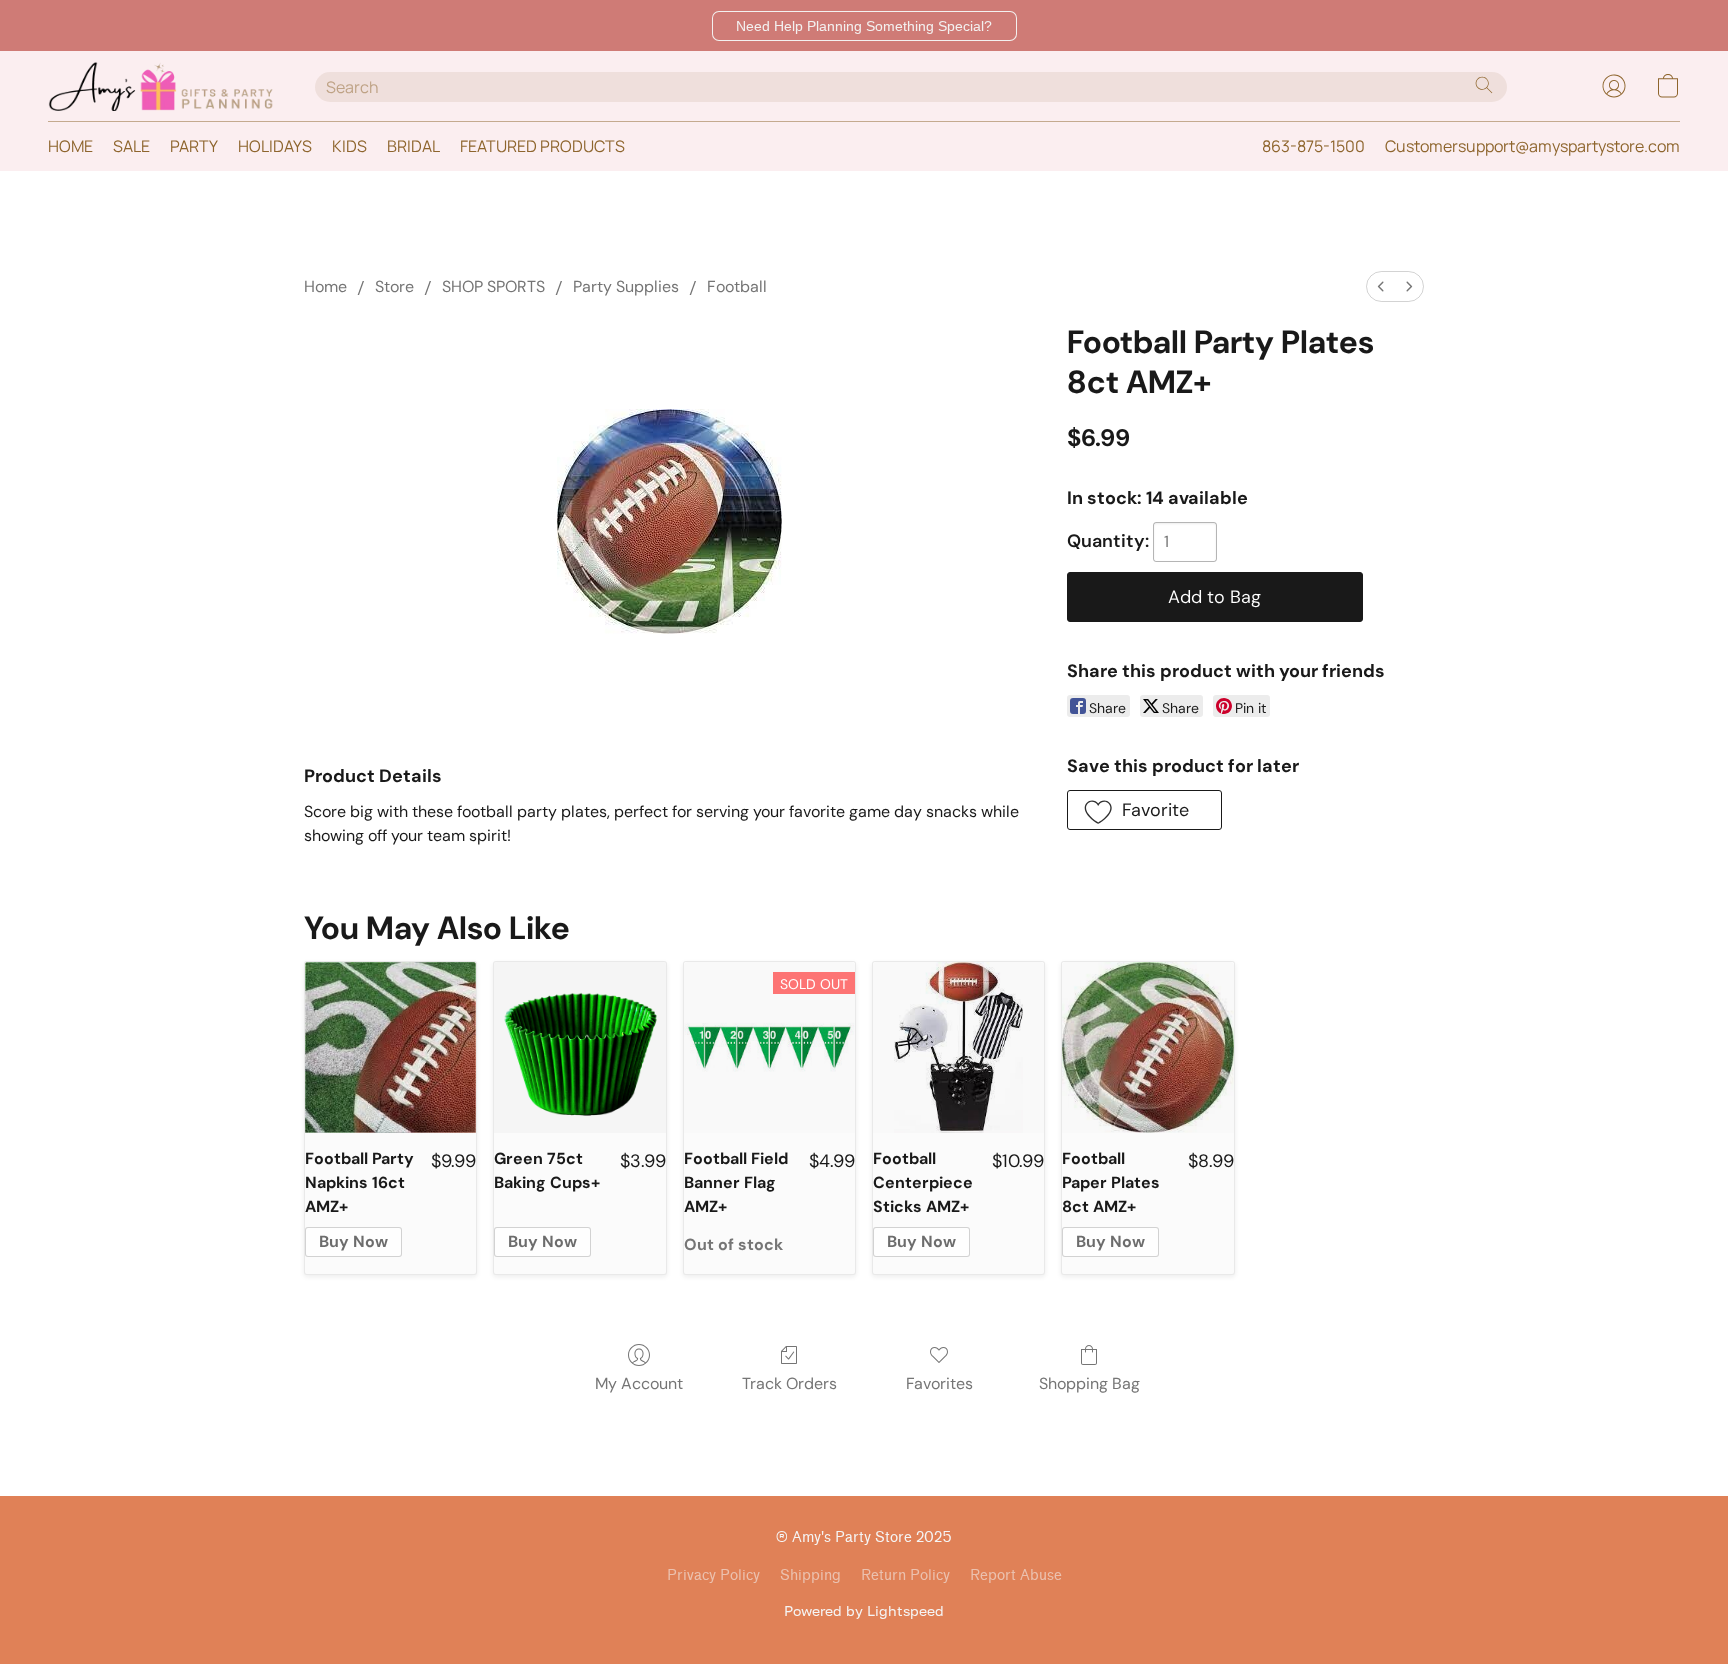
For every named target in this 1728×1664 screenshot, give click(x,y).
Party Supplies (626, 286)
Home (325, 286)
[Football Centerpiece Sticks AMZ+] (958, 1047)
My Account (639, 1383)
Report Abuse (1016, 1575)
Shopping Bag (1089, 1383)
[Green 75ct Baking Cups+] (579, 1047)
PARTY (194, 146)
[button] (864, 26)
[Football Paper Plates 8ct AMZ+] (1147, 1047)
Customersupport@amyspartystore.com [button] (1532, 146)
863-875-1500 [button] (1313, 146)
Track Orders (789, 1383)
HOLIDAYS (275, 146)
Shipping (810, 1575)
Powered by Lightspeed (864, 1610)
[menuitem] (1381, 286)
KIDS (349, 146)
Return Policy (905, 1575)
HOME (70, 146)
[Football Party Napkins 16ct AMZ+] (390, 1047)
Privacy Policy (713, 1575)
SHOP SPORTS (493, 286)
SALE (131, 146)
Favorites (939, 1383)
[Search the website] (1484, 85)
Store (394, 286)
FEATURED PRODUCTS (542, 146)
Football (737, 286)
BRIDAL (413, 146)
